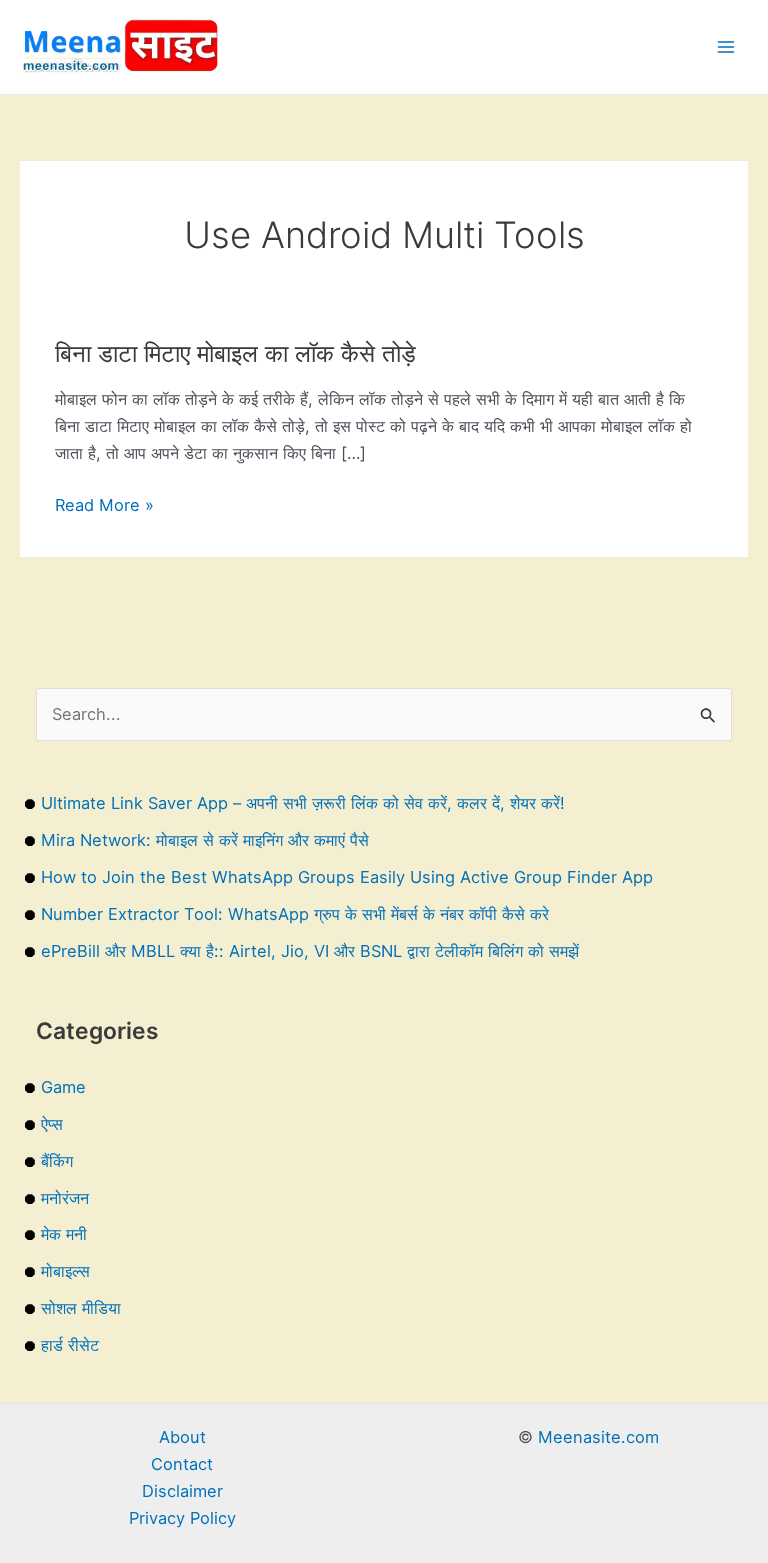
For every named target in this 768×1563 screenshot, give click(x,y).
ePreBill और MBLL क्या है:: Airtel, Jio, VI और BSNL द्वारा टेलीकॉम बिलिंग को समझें (310, 951)
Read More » (104, 506)
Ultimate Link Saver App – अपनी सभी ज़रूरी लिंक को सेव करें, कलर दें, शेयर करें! (303, 803)
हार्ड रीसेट (70, 1345)
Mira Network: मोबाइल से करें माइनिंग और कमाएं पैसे (205, 840)
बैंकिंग (57, 1161)
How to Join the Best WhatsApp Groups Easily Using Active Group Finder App (347, 877)
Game (63, 1087)
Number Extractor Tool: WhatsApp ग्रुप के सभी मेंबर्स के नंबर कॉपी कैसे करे (295, 914)
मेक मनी (64, 1234)
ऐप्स (52, 1124)
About (182, 1437)
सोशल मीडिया (81, 1308)
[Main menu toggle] (725, 47)
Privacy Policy (182, 1518)
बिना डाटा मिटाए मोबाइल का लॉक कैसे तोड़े (235, 353)
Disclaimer (182, 1491)
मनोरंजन (65, 1198)
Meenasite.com (598, 1437)
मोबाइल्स (65, 1271)
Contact (182, 1464)
